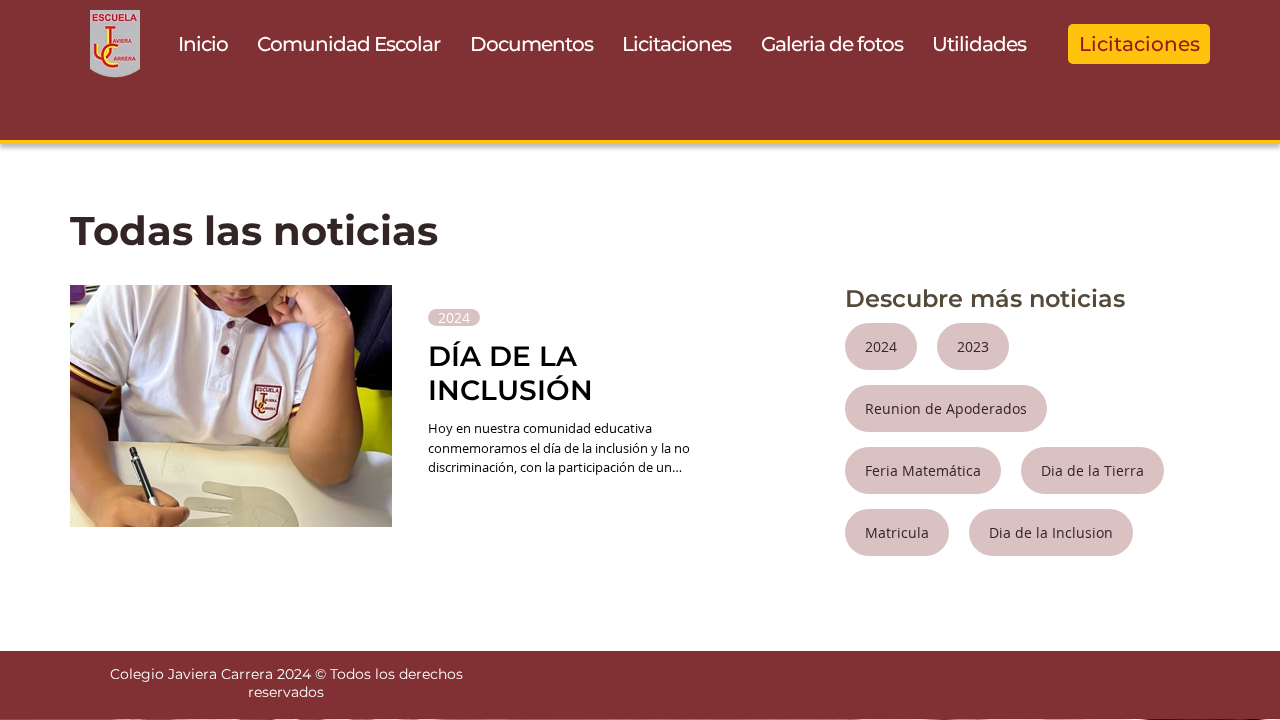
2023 (973, 346)
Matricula (897, 532)
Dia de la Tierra (1092, 470)
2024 (454, 317)
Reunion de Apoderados (946, 408)
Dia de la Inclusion (1051, 532)
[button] (349, 44)
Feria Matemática (923, 470)
